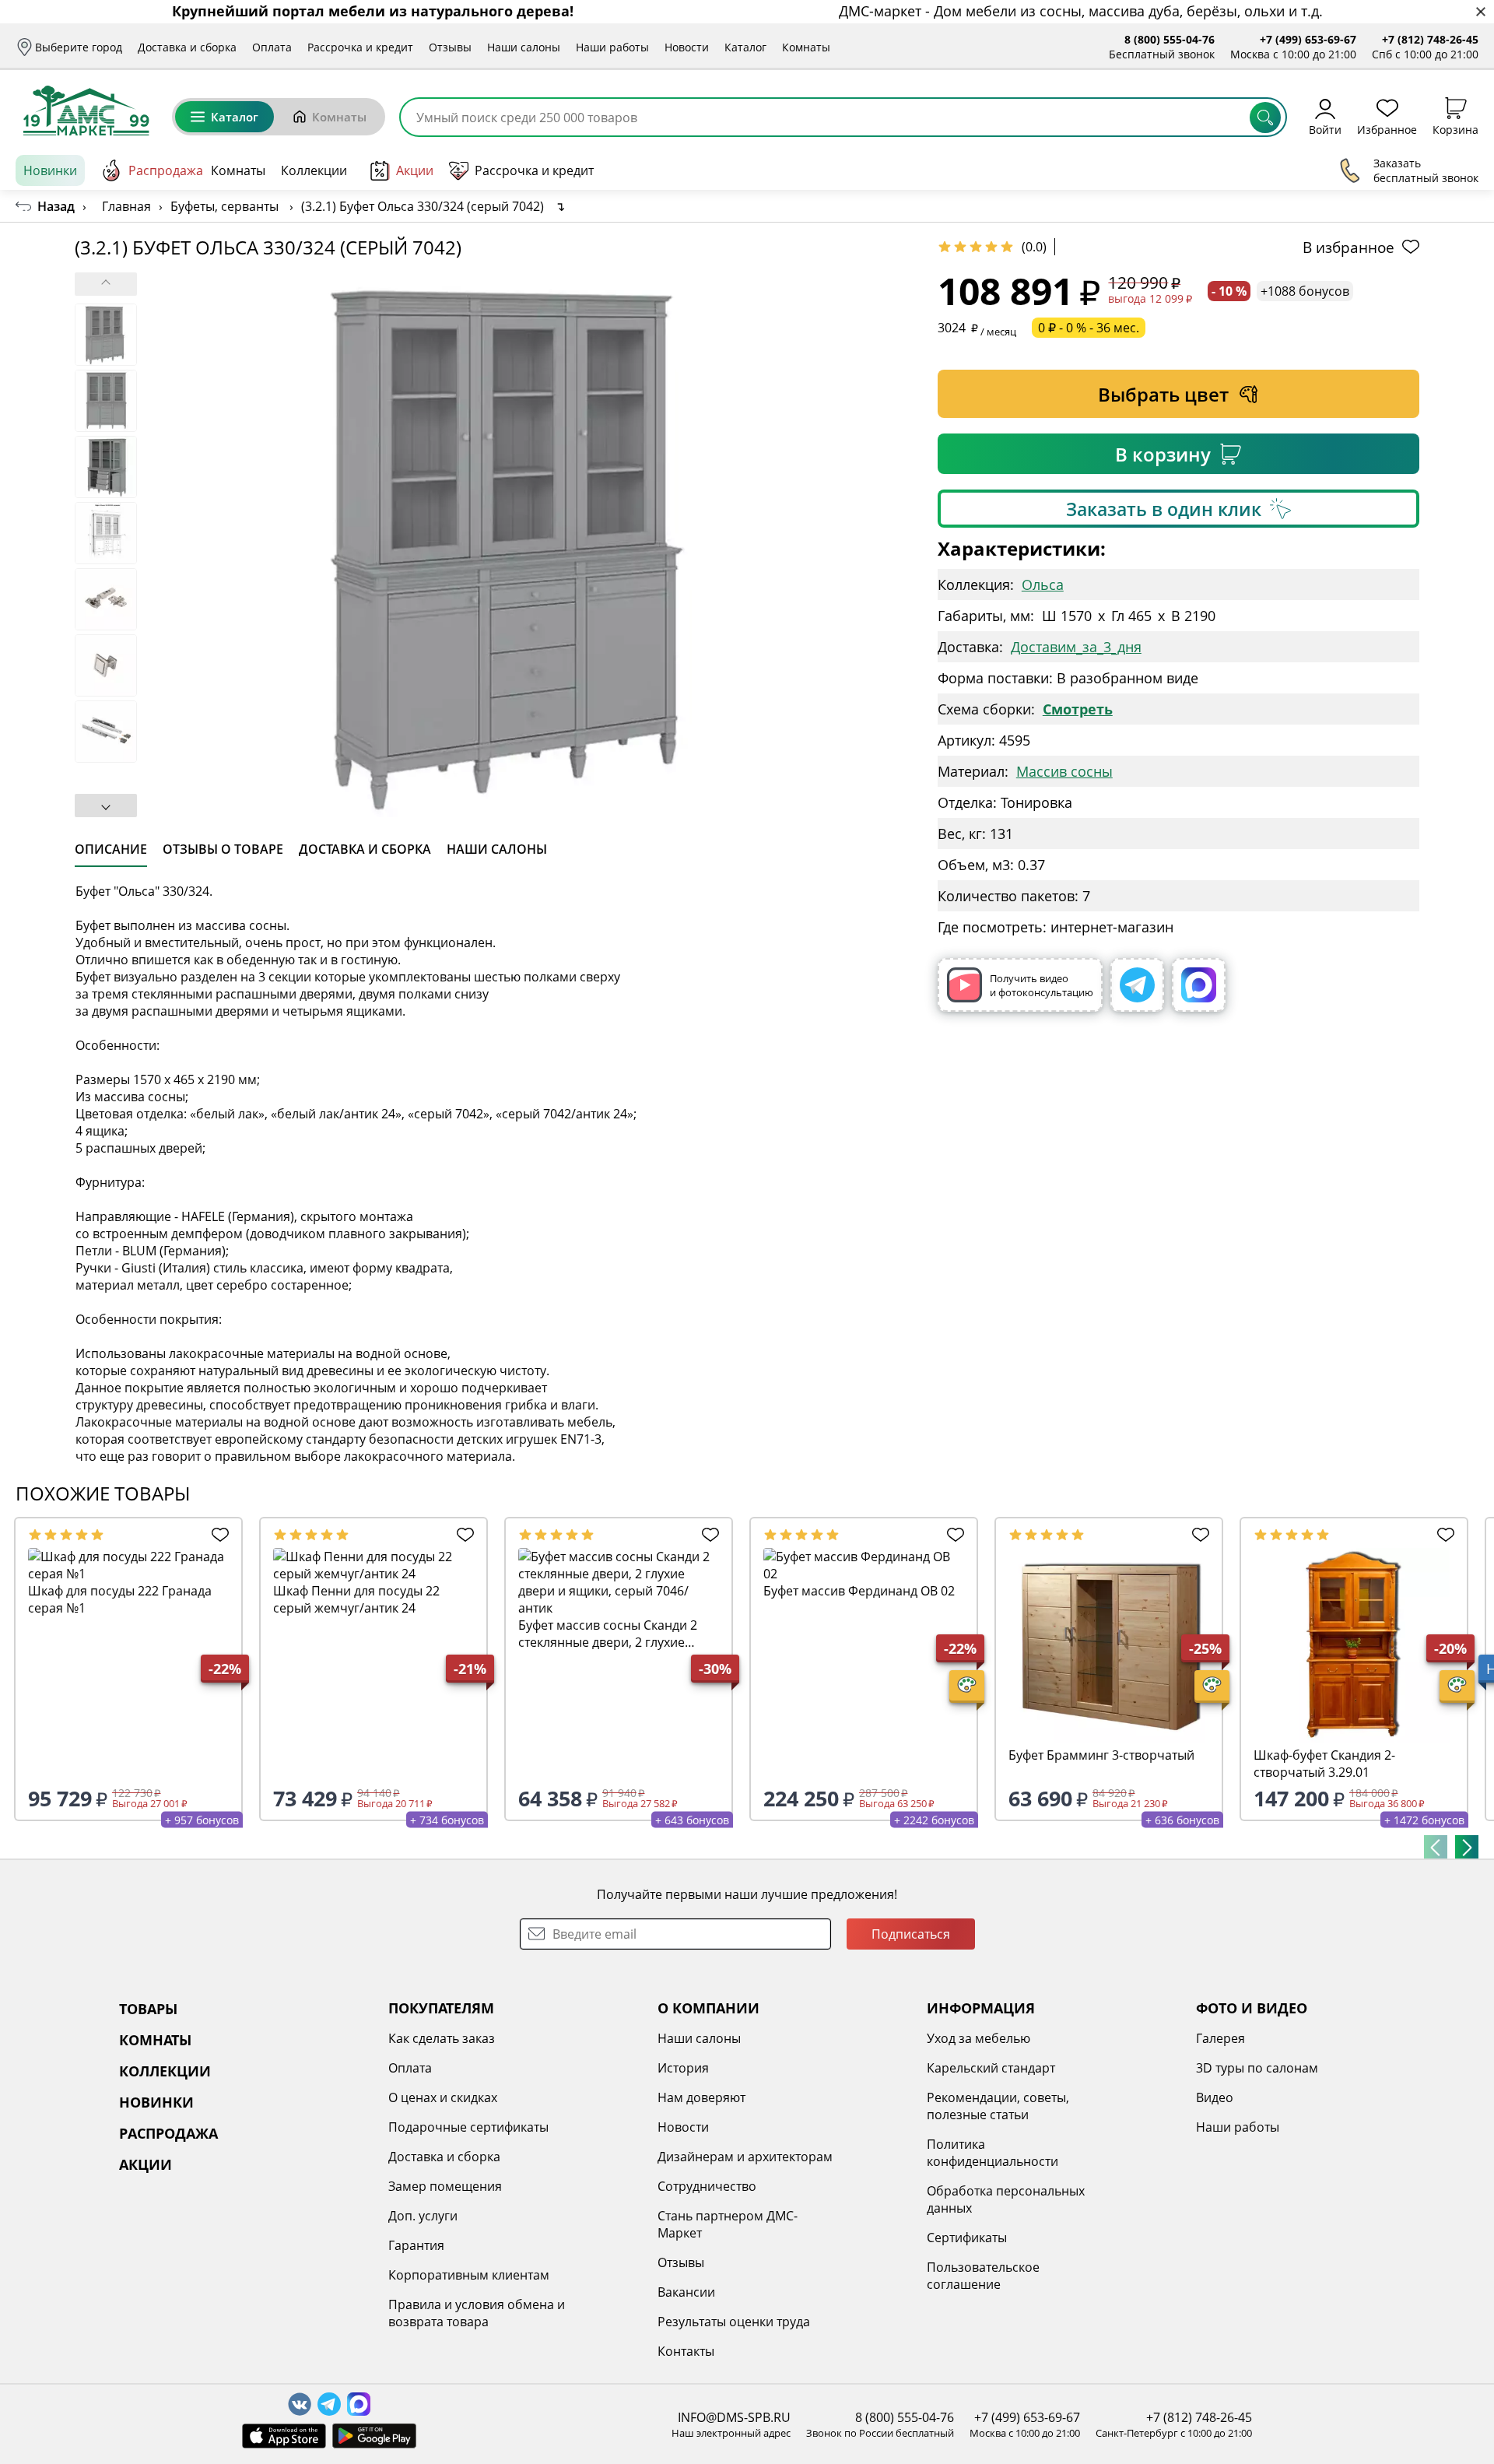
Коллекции (314, 170)
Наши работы (612, 47)
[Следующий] (1467, 1847)
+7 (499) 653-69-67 (1308, 39)
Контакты (686, 2351)
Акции (415, 170)
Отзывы (450, 47)
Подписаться (911, 1934)
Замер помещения (445, 2186)
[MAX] (1199, 985)
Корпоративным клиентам (469, 2275)
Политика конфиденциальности (992, 2153)
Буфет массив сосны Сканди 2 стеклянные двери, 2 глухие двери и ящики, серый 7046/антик (608, 1634)
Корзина (1455, 129)
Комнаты (806, 47)
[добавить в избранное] (216, 1535)
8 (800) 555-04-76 (1170, 39)
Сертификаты (967, 2238)
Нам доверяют (701, 2097)
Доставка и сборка (187, 47)
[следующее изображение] (106, 806)
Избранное (1387, 129)
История (683, 2068)
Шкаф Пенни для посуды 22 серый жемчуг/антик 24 (356, 1599)
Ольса (1043, 584)
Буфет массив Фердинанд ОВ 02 (859, 1591)
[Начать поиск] (1265, 118)
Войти (1325, 129)
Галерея (1220, 2038)
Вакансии (686, 2292)
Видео (1215, 2097)
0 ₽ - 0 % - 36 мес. (1089, 328)
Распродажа (166, 170)
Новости (687, 47)
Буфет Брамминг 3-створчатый (1101, 1755)
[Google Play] (374, 2436)
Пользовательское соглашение (983, 2276)
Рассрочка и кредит (360, 47)
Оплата (272, 47)
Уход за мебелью (978, 2038)
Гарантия (416, 2245)
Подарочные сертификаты (468, 2127)
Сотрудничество (707, 2186)
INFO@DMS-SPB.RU (734, 2417)
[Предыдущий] (1436, 1847)
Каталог (745, 47)
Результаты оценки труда (734, 2322)
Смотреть (1078, 709)
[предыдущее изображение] (106, 284)
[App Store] (284, 2436)
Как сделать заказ (442, 2038)
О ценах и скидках (443, 2097)
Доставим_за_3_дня (1076, 647)
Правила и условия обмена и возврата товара (477, 2313)
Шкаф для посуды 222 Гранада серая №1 (120, 1599)
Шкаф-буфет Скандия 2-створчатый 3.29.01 (1324, 1764)
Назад (56, 206)
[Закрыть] (1480, 12)
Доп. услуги (423, 2216)
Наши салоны (524, 47)
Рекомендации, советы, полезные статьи (998, 2106)
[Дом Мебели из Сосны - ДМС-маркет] (86, 111)
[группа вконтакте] (300, 2404)
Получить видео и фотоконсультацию (1042, 985)
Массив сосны (1064, 771)
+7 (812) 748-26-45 (1430, 39)
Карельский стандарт (991, 2068)
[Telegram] (1137, 985)
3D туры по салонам (1257, 2068)
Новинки (50, 170)
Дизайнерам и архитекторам (745, 2157)
